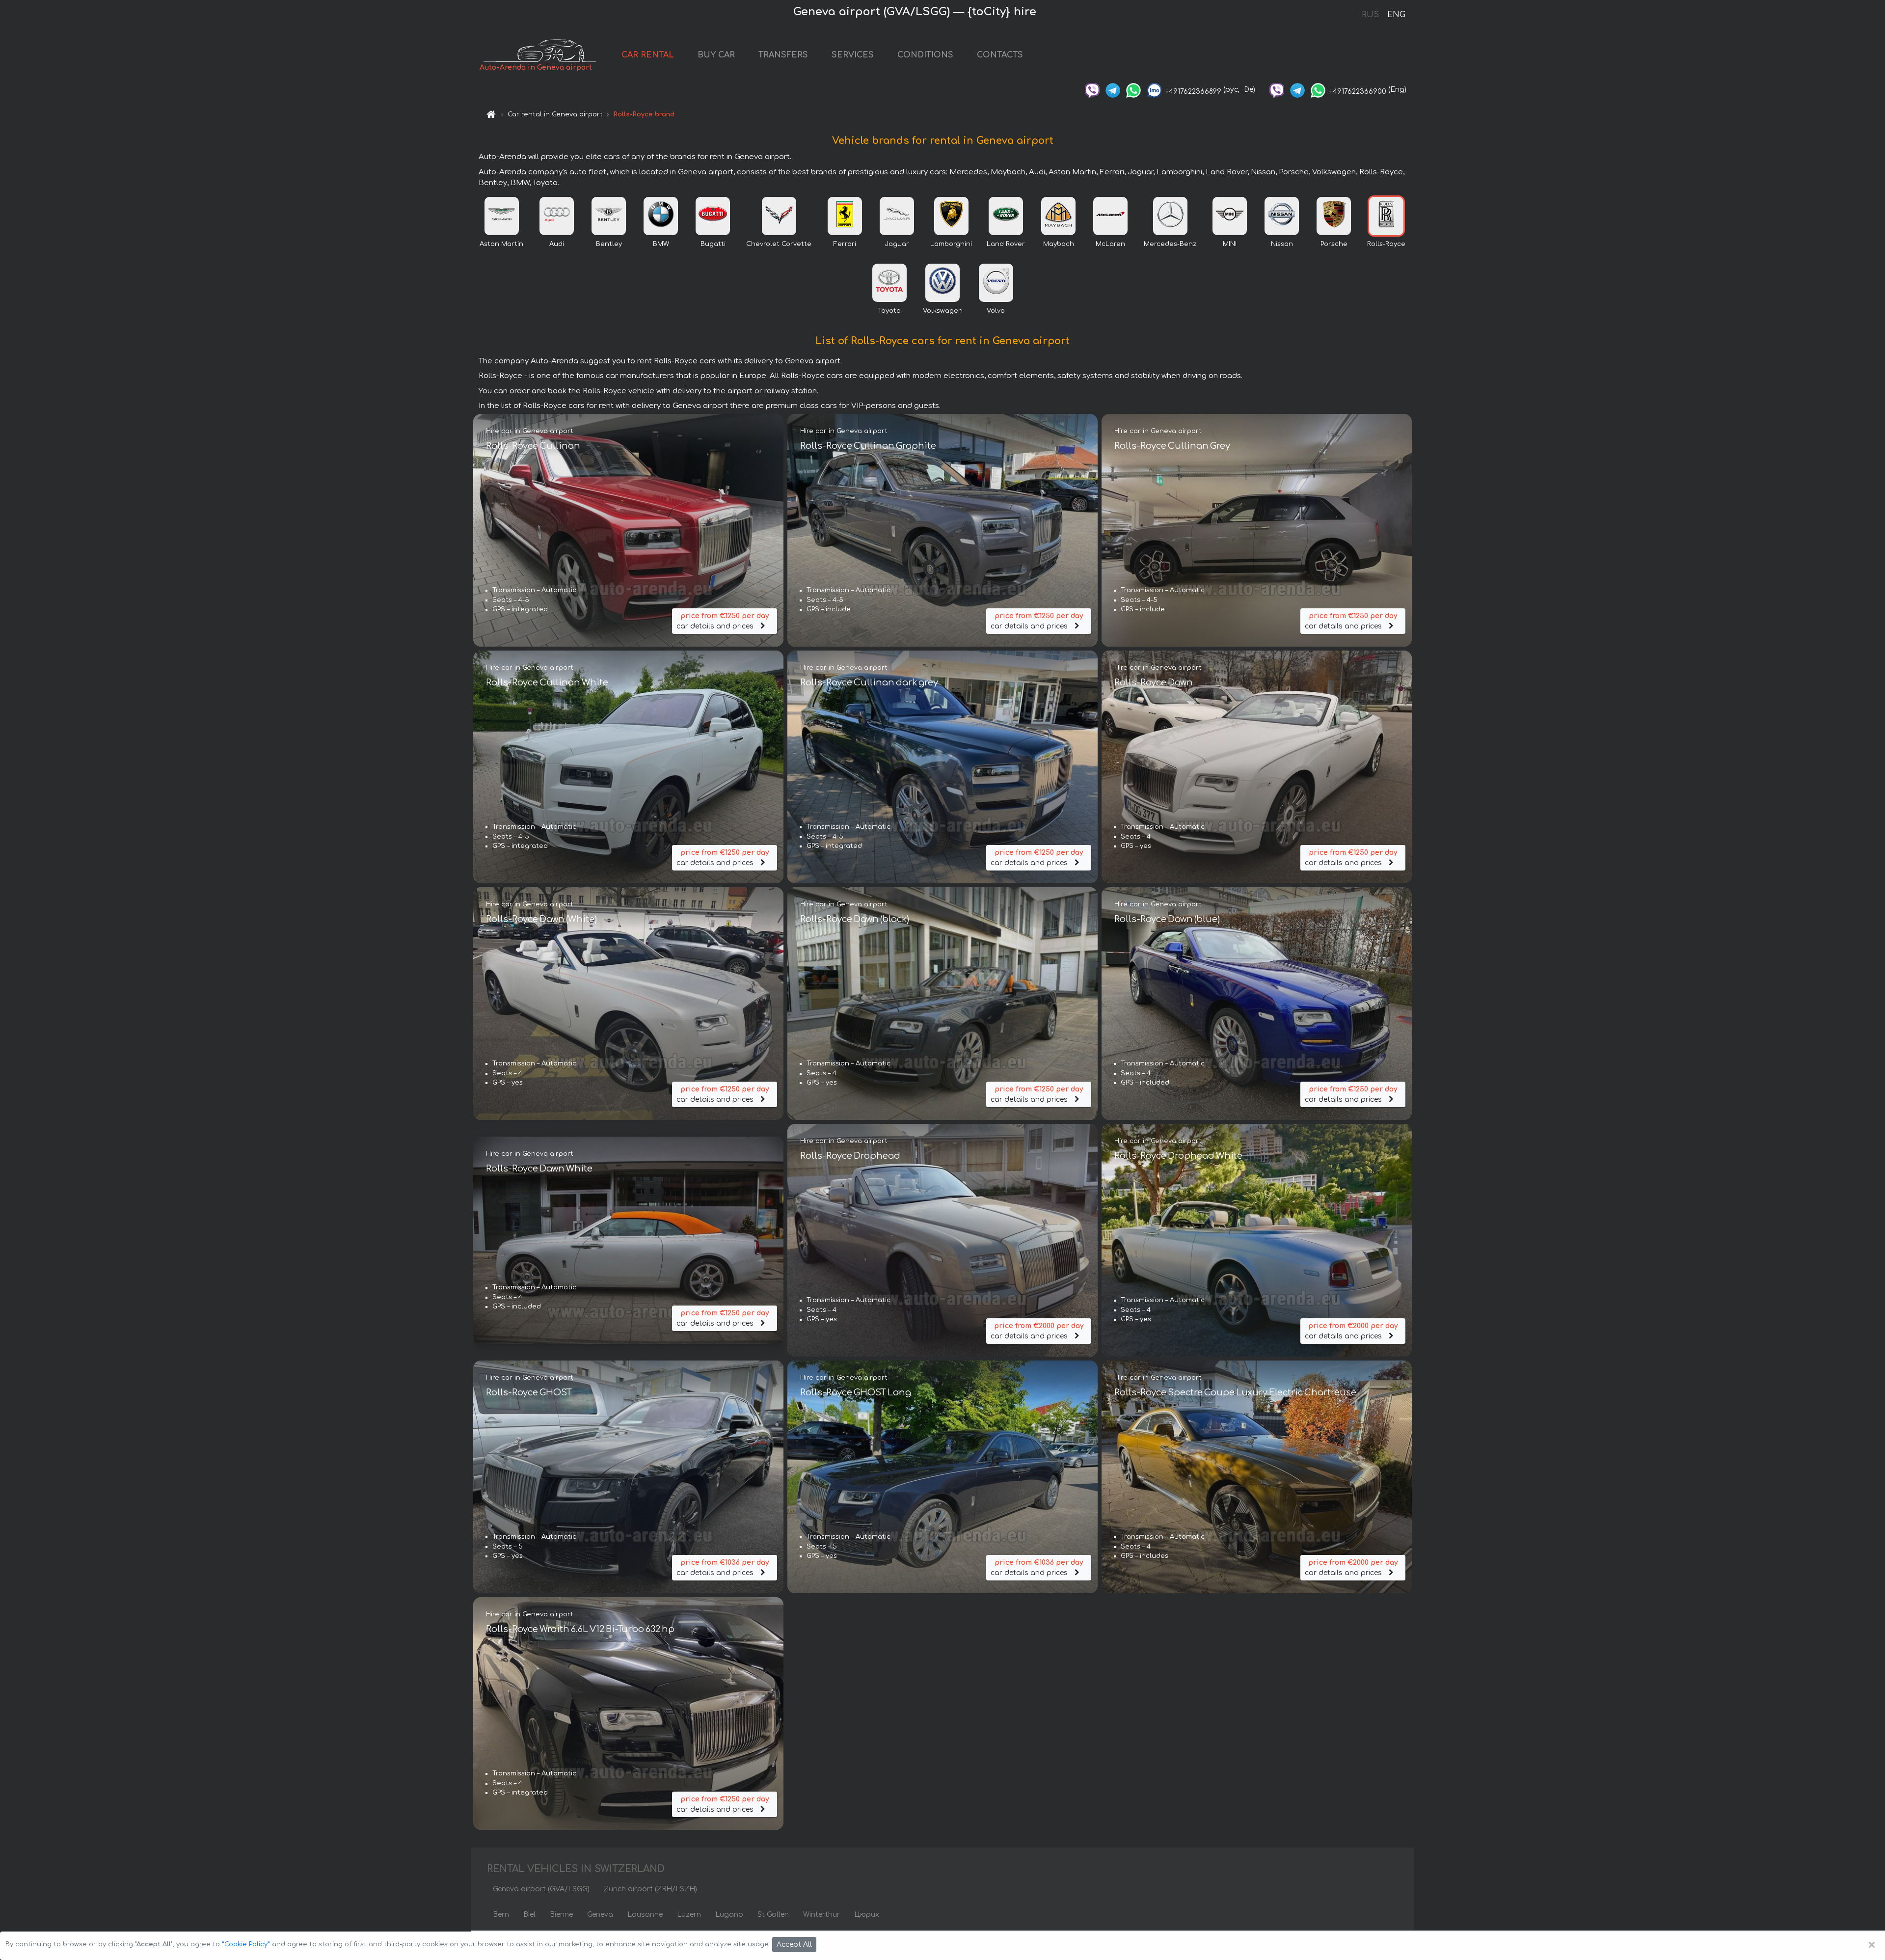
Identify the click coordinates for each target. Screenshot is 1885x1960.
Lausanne (645, 1915)
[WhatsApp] (1133, 90)
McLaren (1110, 244)
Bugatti (713, 244)
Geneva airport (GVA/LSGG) (541, 1889)
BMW (661, 244)
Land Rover (1006, 244)
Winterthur (821, 1915)
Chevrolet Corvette (779, 244)
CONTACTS (1000, 55)
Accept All (794, 1945)
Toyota (889, 311)
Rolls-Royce (1386, 244)
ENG (1396, 15)
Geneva (600, 1915)
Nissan (1282, 244)
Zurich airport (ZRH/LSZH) (650, 1889)
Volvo (996, 311)
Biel (529, 1915)
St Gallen (773, 1915)
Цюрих (867, 1915)
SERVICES (853, 55)
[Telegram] (1113, 90)
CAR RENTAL (648, 55)
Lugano (729, 1915)
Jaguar (897, 244)
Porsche (1334, 244)
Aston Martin (501, 244)
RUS (1370, 15)
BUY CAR (716, 55)
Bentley (609, 244)
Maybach (1059, 244)
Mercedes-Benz (1170, 244)
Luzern (689, 1915)
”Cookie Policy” (246, 1944)
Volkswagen (943, 311)
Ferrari (845, 244)
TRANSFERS (783, 55)
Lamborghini (951, 244)
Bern (501, 1915)
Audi (557, 244)
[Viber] (1092, 90)
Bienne (561, 1915)
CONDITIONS (925, 55)
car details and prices (723, 621)
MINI (1230, 244)
